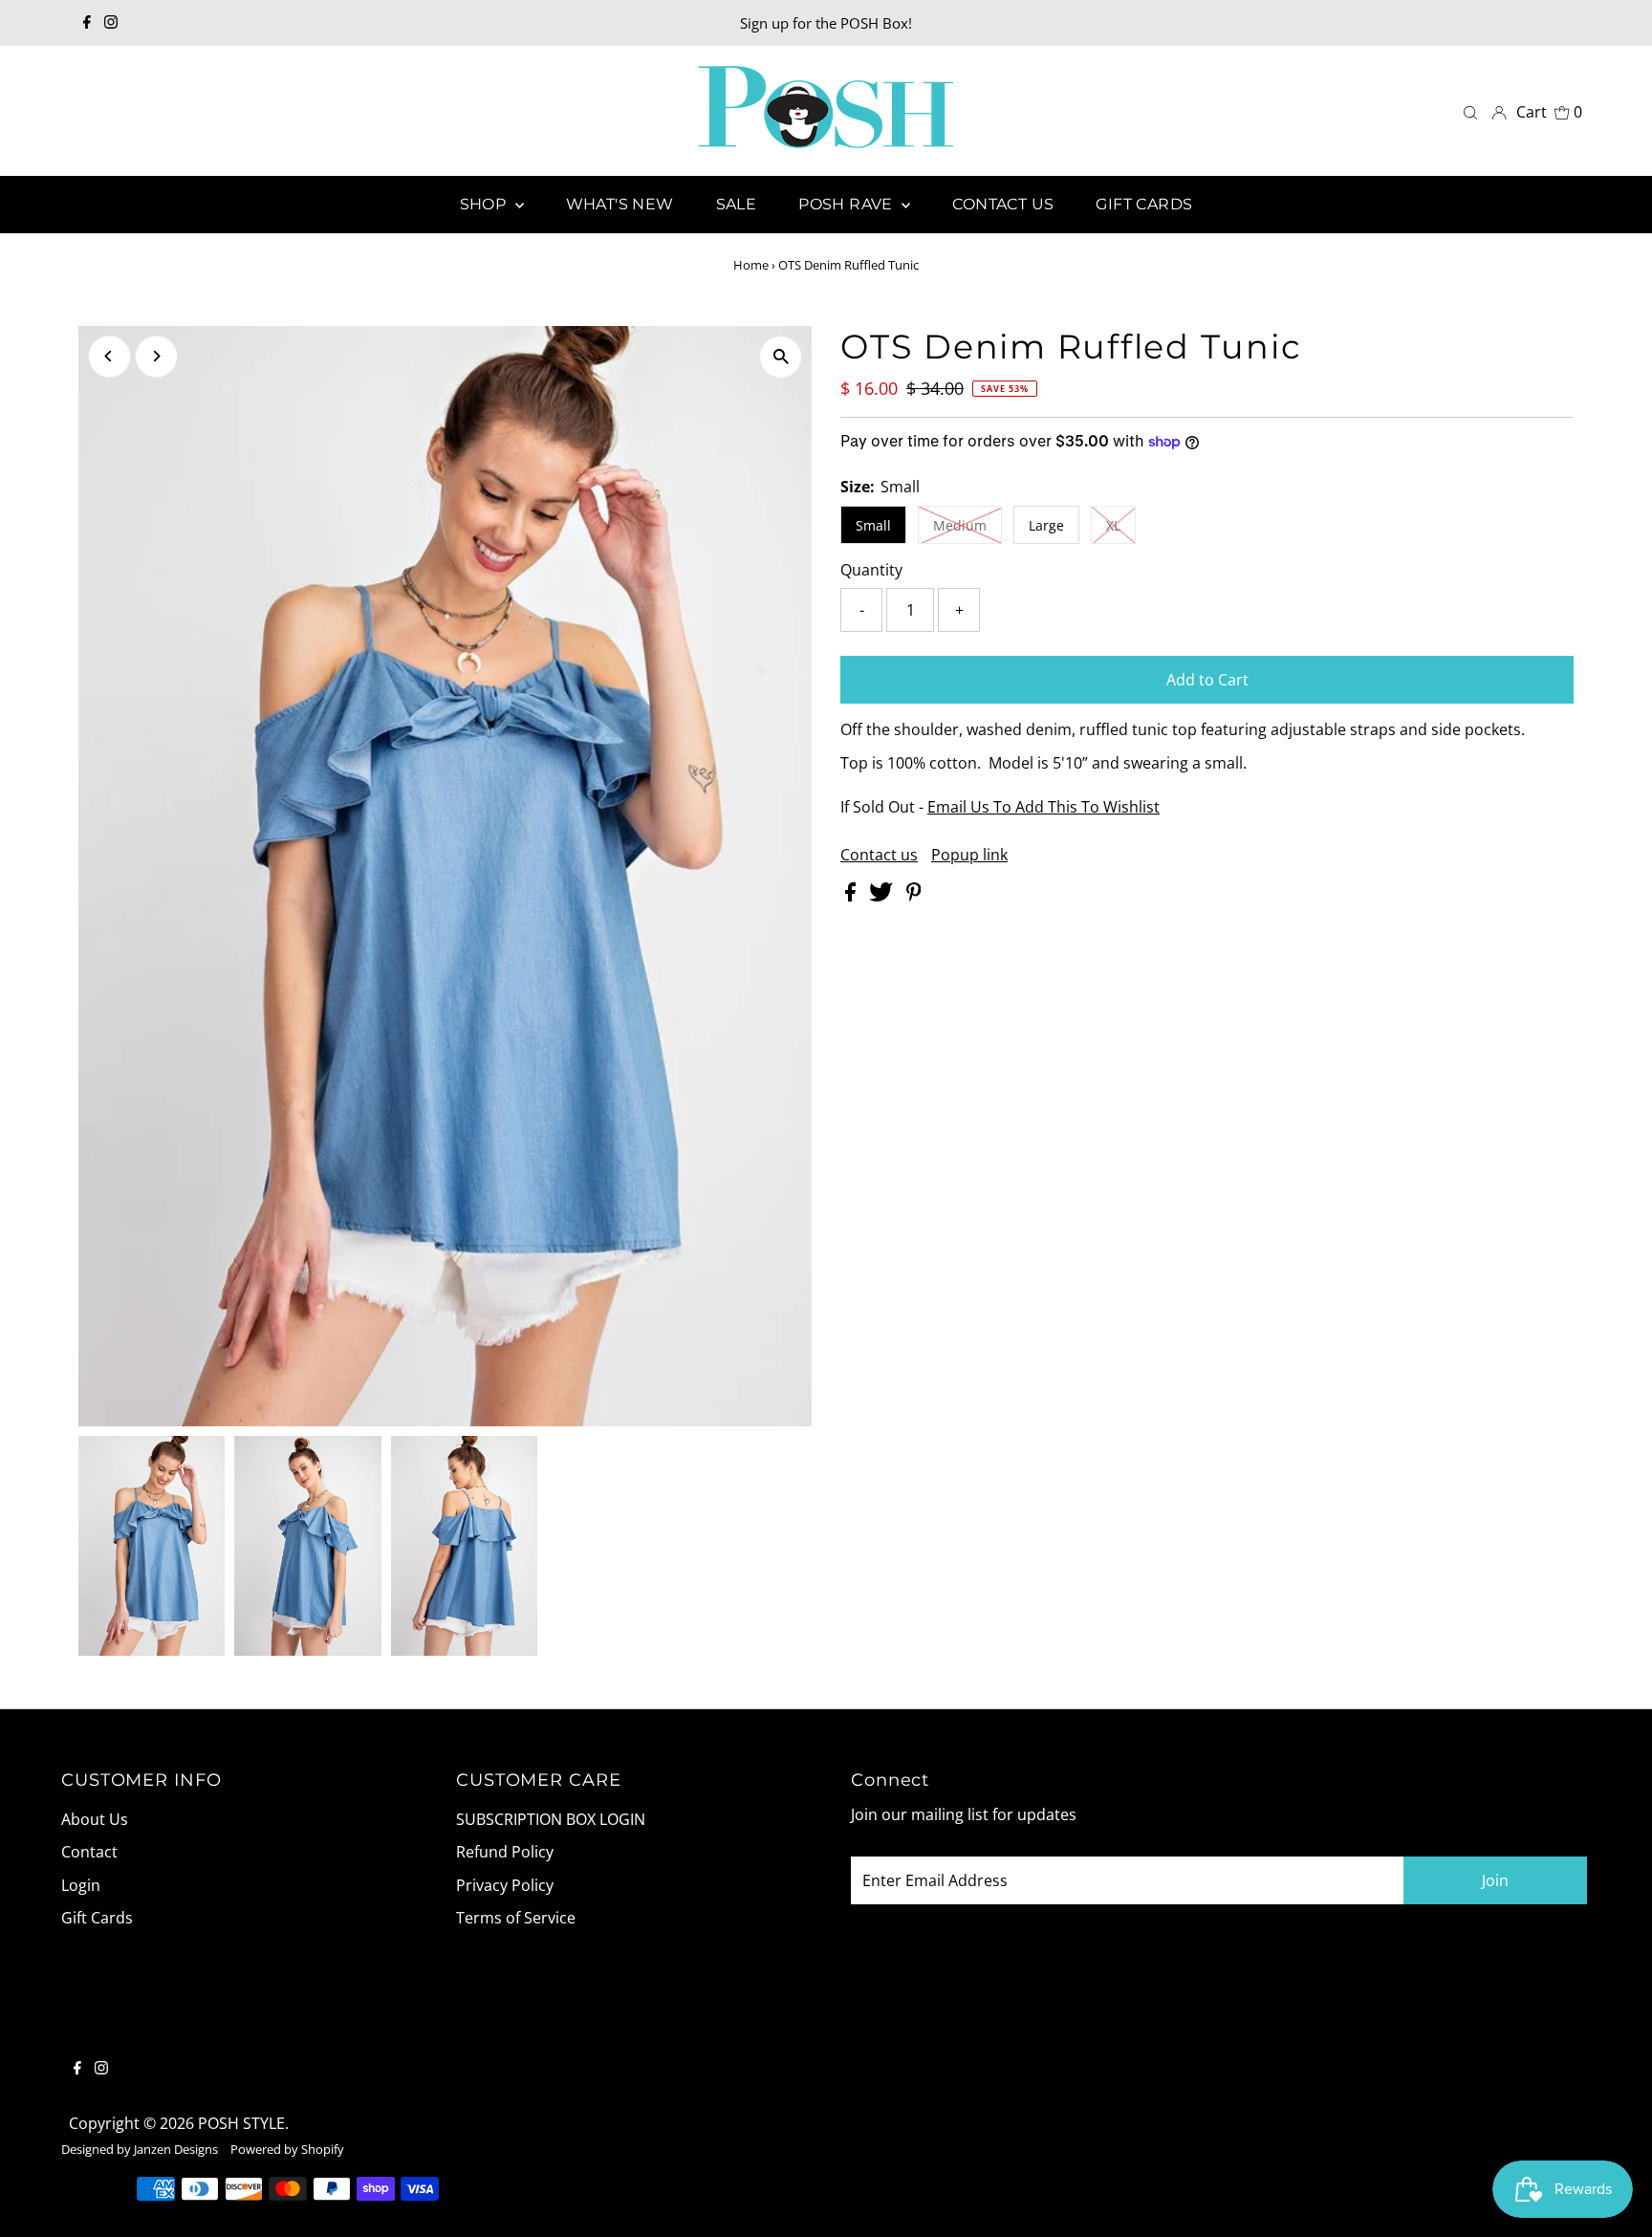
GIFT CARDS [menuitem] (1144, 204)
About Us (95, 1819)
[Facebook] (87, 23)
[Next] (156, 356)
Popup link (969, 855)
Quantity (871, 570)
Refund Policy (505, 1852)
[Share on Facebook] (852, 896)
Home (751, 265)
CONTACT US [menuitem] (1003, 204)
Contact (89, 1852)
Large (1046, 525)
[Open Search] (1470, 111)
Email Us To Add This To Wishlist (1043, 807)
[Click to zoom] (781, 357)
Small (873, 525)
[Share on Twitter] (883, 896)
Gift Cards (97, 1918)
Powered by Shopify (287, 2149)
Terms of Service (516, 1918)
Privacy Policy (505, 1885)
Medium (960, 525)
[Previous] (109, 356)
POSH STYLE (241, 2123)
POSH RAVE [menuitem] (848, 204)
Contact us (879, 855)
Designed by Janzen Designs (140, 2149)
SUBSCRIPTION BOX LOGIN (551, 1819)
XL (1113, 525)
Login (81, 1885)
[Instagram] (111, 23)
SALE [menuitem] (737, 204)
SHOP (485, 204)
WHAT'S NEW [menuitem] (620, 204)
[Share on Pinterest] (914, 896)
